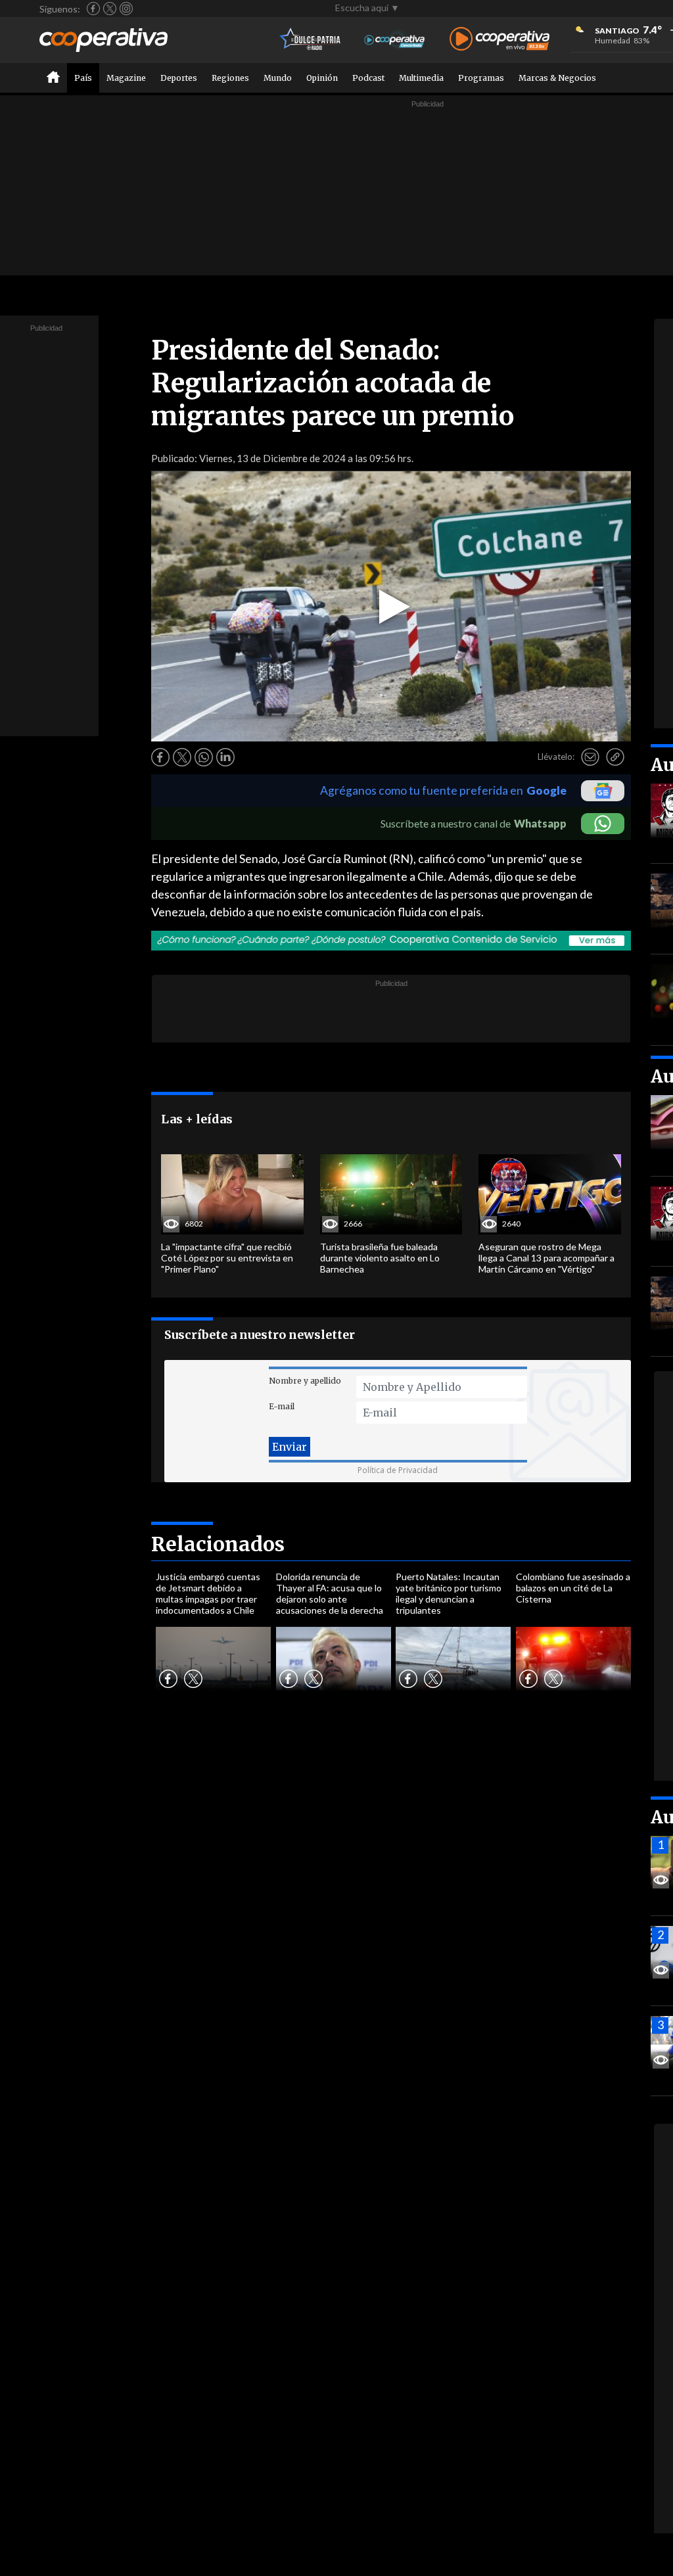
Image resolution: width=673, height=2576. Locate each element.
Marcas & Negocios (557, 78)
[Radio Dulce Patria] (311, 40)
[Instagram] (126, 9)
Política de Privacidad (398, 1470)
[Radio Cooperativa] (499, 40)
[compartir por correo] (590, 757)
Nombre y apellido (305, 1381)
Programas (481, 78)
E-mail (282, 1406)
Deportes (179, 78)
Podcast (368, 78)
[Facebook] (93, 9)
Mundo (278, 78)
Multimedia (421, 78)
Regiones (230, 78)
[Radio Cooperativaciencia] (395, 40)
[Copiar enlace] (615, 757)
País (83, 78)
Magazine (126, 78)
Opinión (322, 78)
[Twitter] (110, 9)
